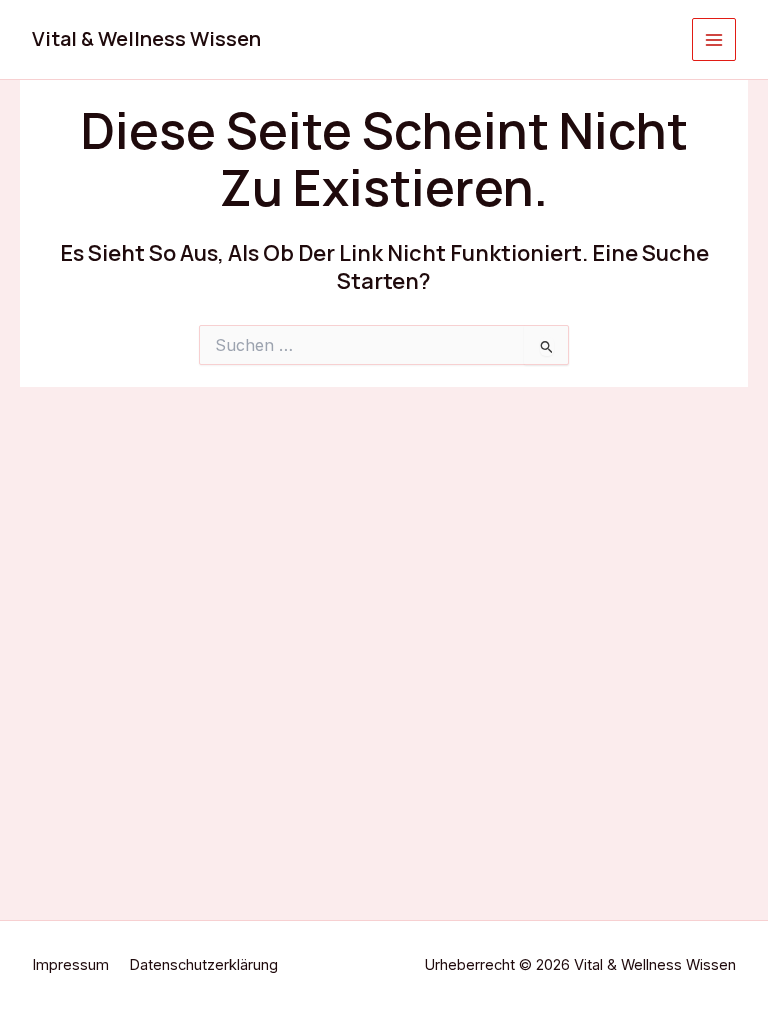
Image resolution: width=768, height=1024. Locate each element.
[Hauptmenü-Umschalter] (714, 40)
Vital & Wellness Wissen (146, 38)
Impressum (70, 965)
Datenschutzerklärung (203, 965)
